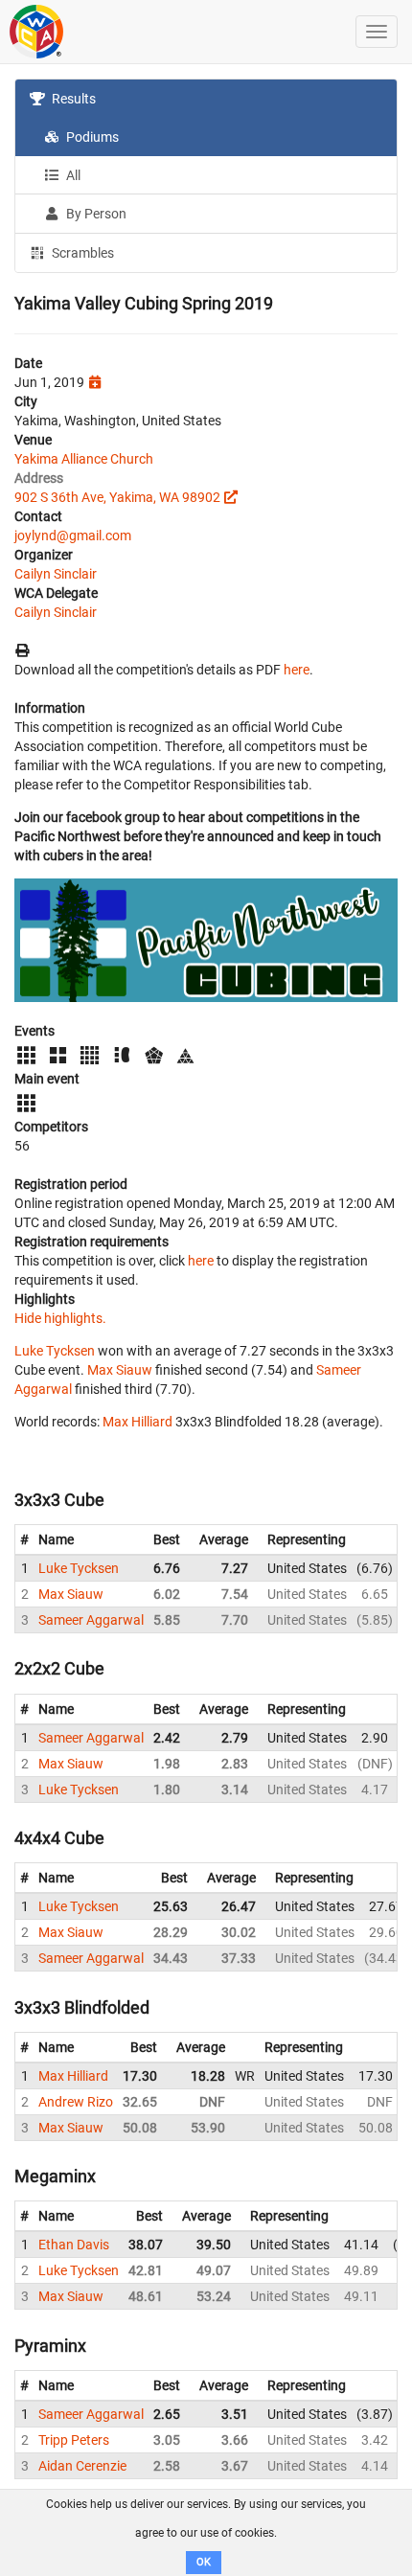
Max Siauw (120, 1370)
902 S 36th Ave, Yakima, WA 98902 (117, 497)
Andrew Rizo (76, 2102)
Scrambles (81, 253)
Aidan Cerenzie (82, 2466)
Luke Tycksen (55, 1351)
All (72, 175)
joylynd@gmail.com (73, 536)
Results (72, 99)
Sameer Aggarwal (91, 1620)
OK (204, 2562)
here (297, 670)
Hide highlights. (60, 1318)
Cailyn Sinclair (56, 574)
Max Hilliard (137, 1422)
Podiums (91, 137)
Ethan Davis (74, 2245)
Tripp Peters (74, 2440)
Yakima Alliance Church (84, 459)
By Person (95, 214)
